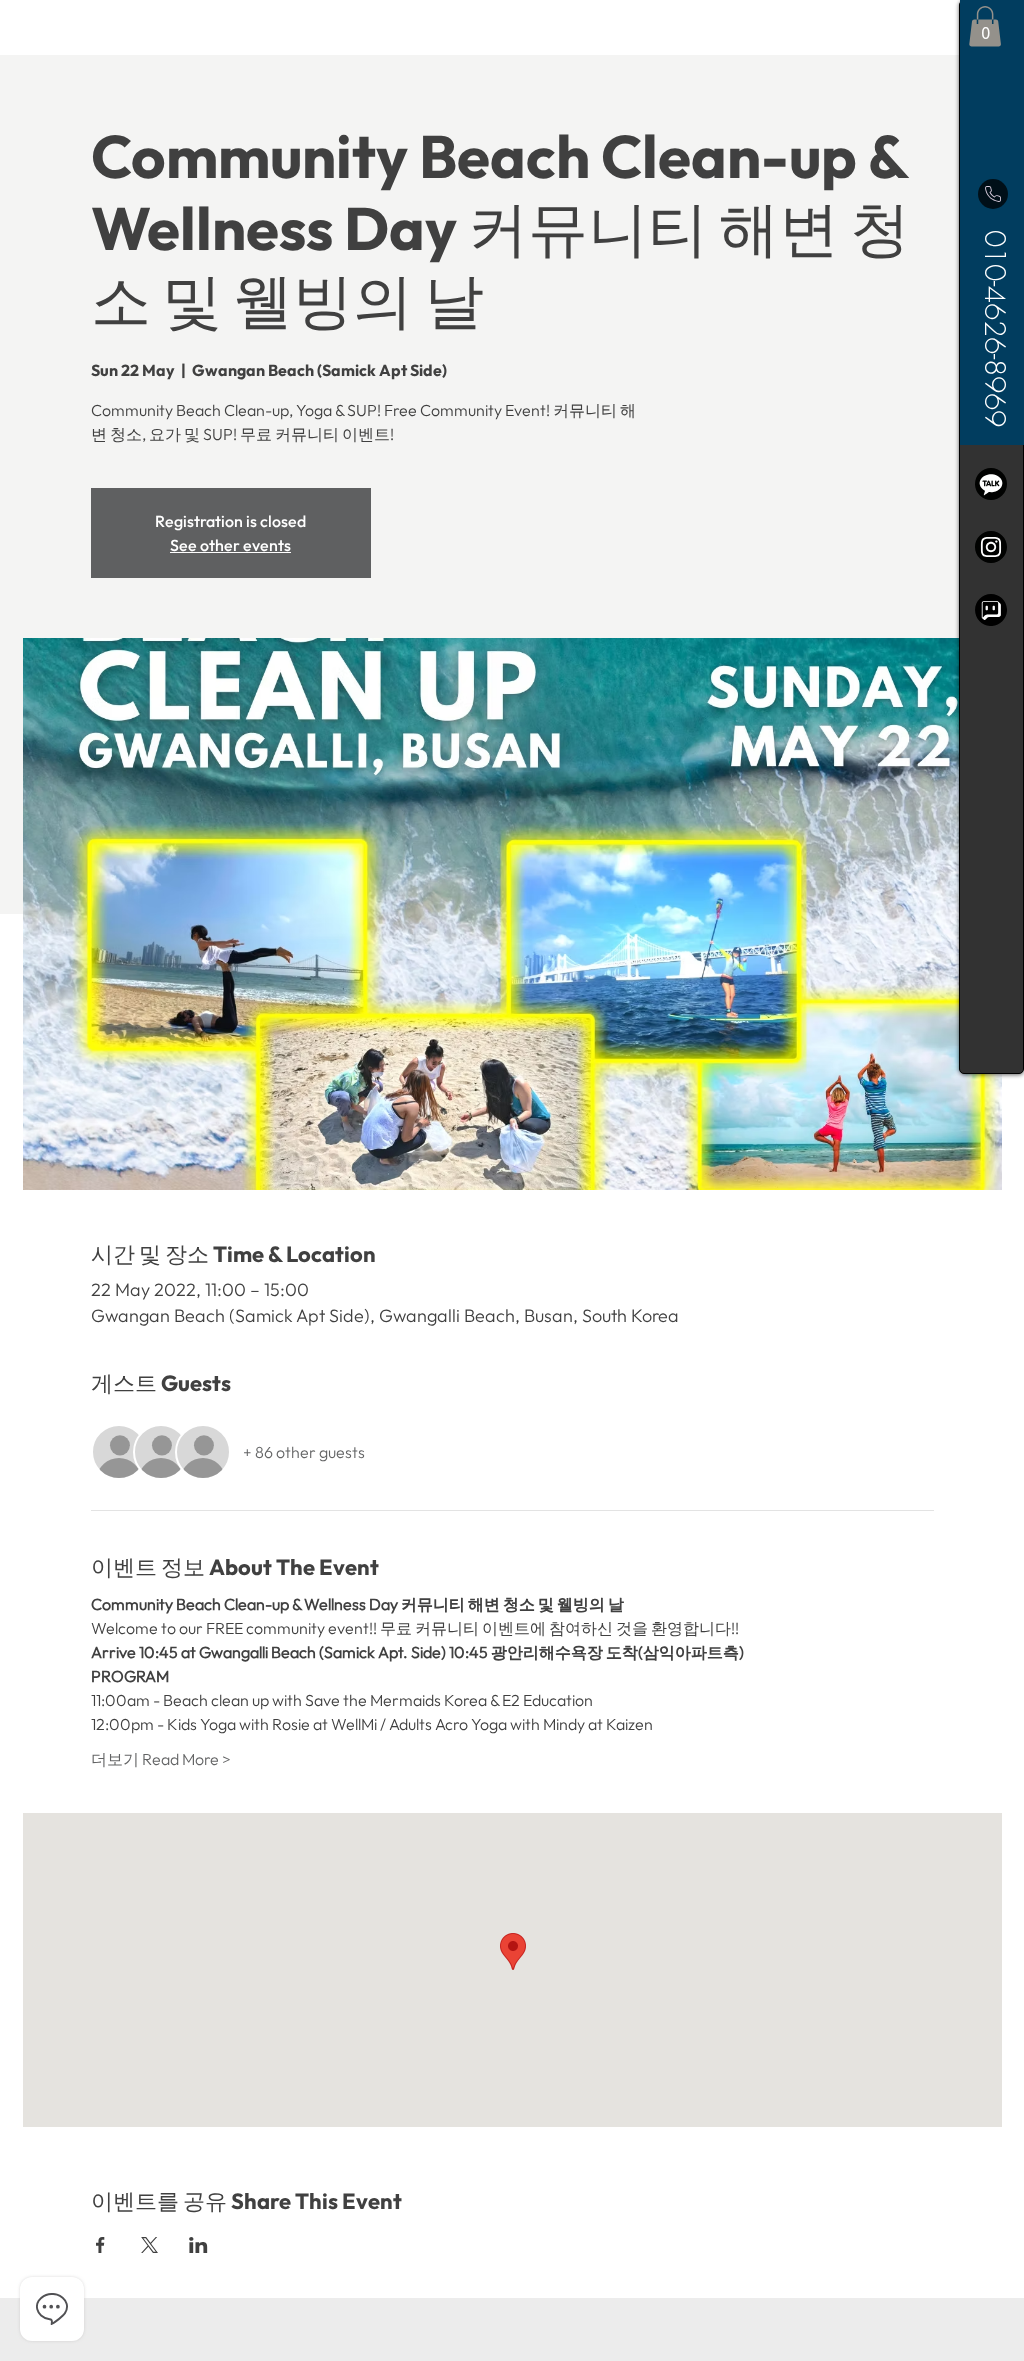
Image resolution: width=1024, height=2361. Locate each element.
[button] (985, 26)
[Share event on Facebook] (100, 2245)
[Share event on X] (149, 2245)
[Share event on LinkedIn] (198, 2245)
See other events (230, 545)
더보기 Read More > (161, 1759)
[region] (991, 537)
